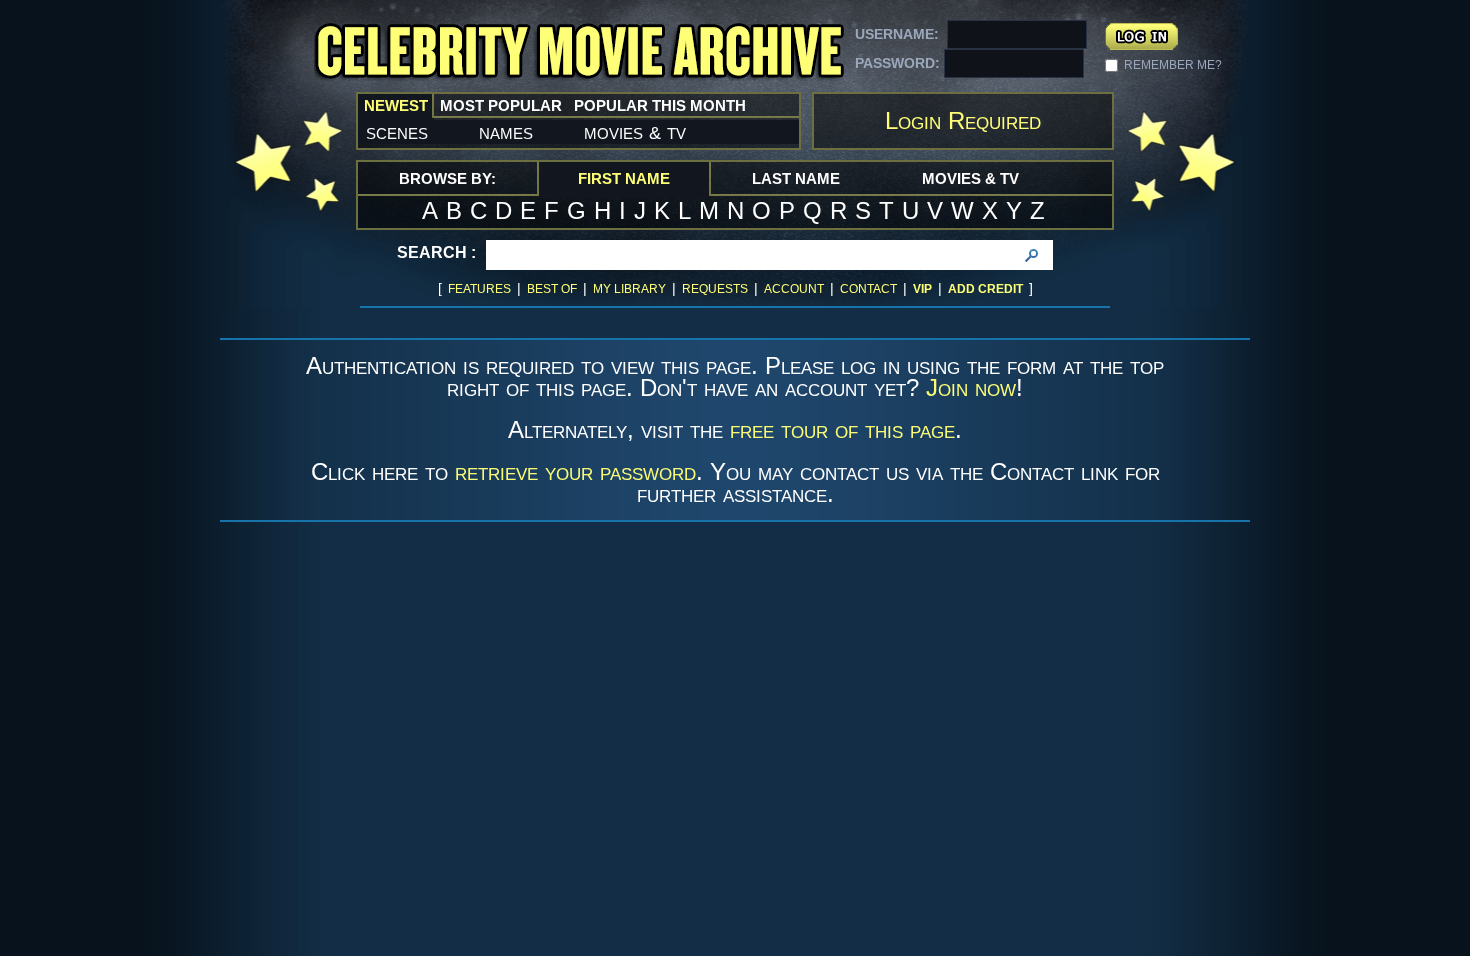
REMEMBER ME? (1173, 65)
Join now (971, 387)
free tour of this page (842, 429)
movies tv (635, 132)
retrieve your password (575, 471)
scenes (397, 132)
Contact (868, 289)
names (506, 132)
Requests (715, 289)
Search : (436, 252)
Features (479, 289)
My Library (629, 289)
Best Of (552, 289)
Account (794, 289)
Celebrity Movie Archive (579, 52)
